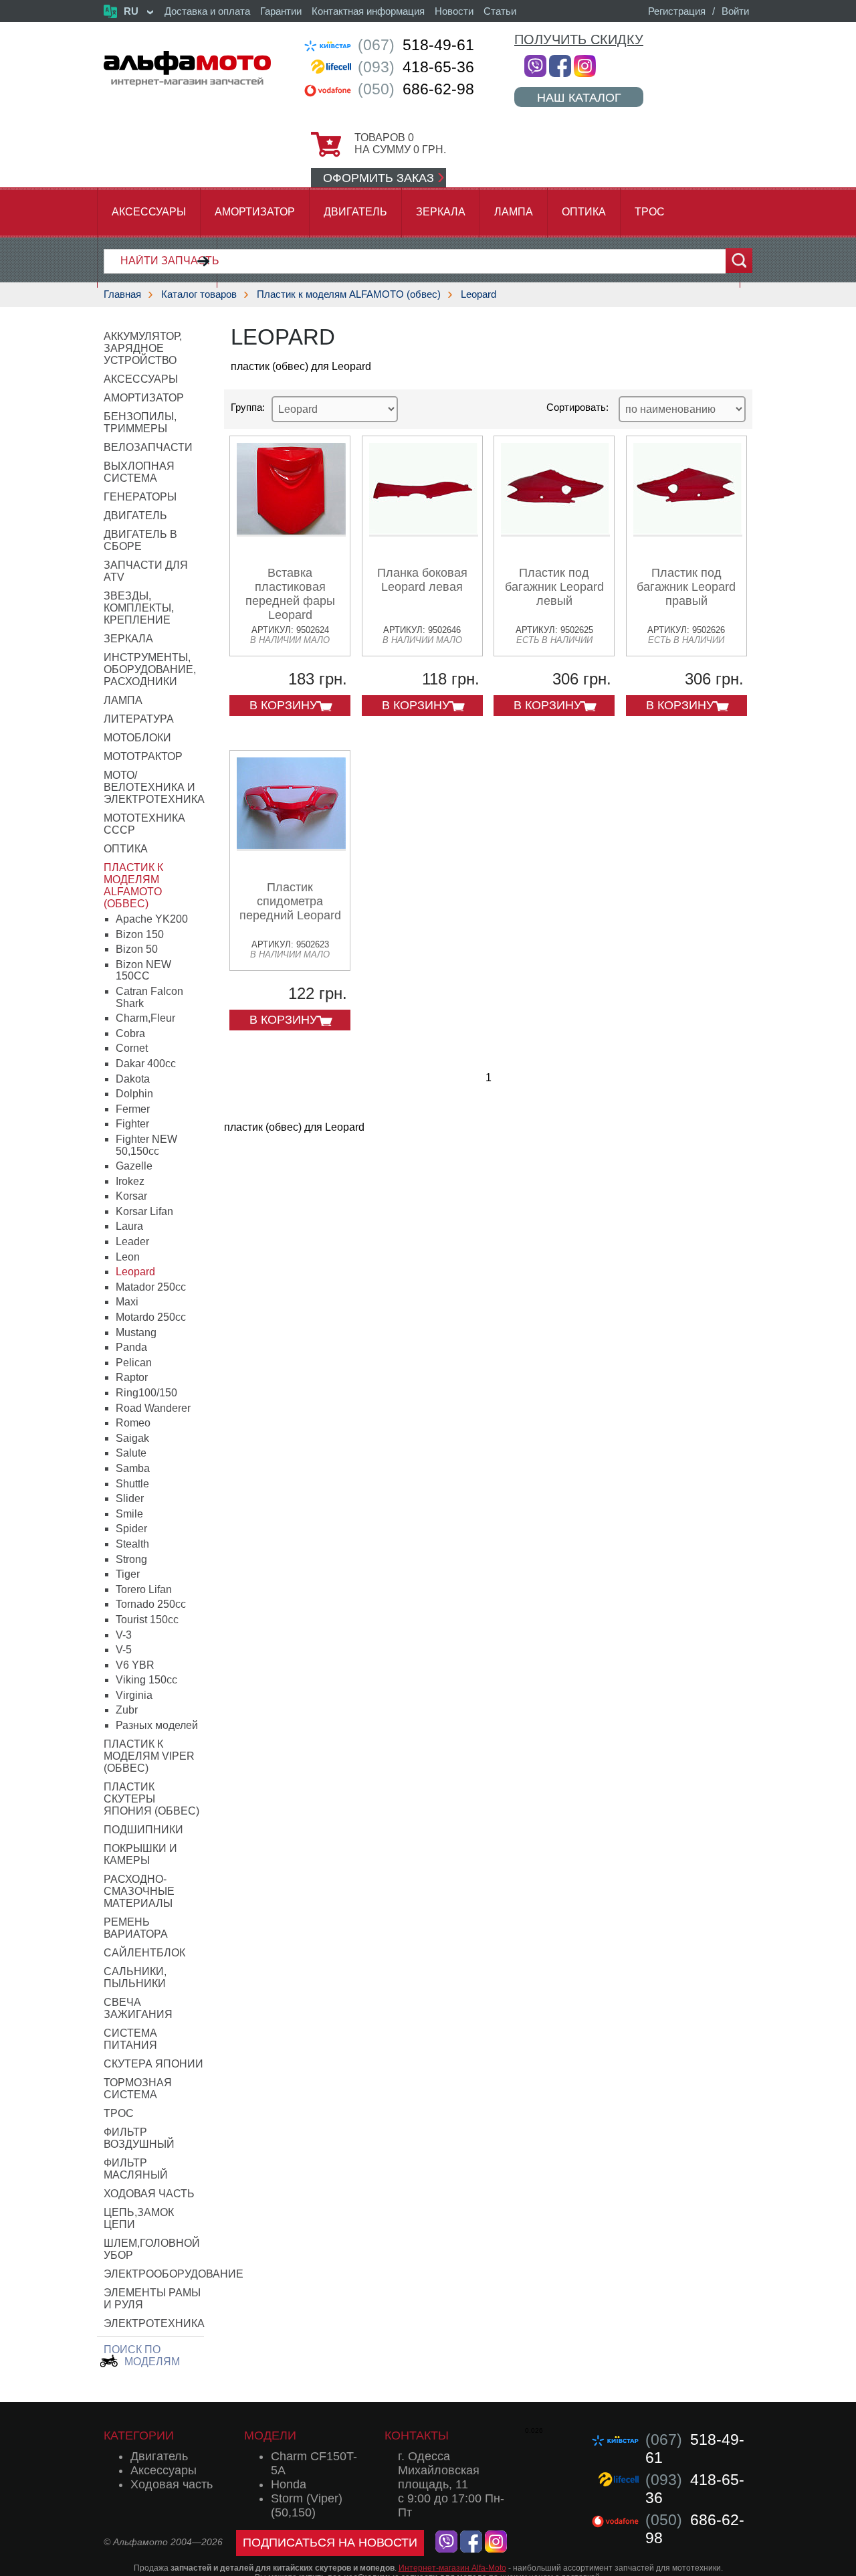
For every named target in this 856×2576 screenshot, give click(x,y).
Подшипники (143, 1830)
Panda (131, 1347)
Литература (139, 719)
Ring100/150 (146, 1393)
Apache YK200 (152, 919)
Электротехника (154, 2323)
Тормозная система (138, 2089)
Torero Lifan (144, 1589)
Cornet (132, 1048)
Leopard (478, 294)
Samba (133, 1468)
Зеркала (441, 212)
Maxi (127, 1302)
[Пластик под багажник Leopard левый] (555, 532)
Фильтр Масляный (136, 2169)
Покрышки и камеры (140, 1854)
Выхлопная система (139, 472)
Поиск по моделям (142, 2356)
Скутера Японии (153, 2064)
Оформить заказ (379, 178)
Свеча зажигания (138, 2008)
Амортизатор (255, 212)
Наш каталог (579, 97)
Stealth (132, 1544)
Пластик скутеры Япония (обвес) (151, 1799)
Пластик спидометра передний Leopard (290, 901)
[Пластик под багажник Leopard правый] (688, 532)
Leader (132, 1241)
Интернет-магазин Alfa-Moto (452, 2568)
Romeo (133, 1423)
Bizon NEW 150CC (143, 971)
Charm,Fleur (145, 1018)
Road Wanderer (153, 1408)
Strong (131, 1559)
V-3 (124, 1635)
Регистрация (677, 11)
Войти (735, 11)
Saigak (132, 1438)
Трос (650, 212)
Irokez (130, 1181)
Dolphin (134, 1094)
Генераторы (140, 497)
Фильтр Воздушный (139, 2138)
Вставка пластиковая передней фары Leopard (290, 594)
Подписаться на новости (330, 2543)
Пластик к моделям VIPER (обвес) (149, 1756)
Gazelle (134, 1166)
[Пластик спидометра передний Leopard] (291, 846)
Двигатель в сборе (140, 540)
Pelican (134, 1363)
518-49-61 (416, 45)
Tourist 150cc (147, 1620)
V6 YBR (135, 1665)
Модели (270, 2435)
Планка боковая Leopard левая (422, 580)
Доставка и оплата (207, 11)
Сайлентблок (144, 1953)
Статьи (500, 11)
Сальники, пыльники (135, 1977)
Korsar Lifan (144, 1211)
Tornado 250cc (151, 1604)
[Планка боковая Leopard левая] (424, 532)
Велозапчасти (148, 447)
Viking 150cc (146, 1680)
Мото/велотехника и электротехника (154, 787)
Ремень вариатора (136, 1928)
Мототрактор (143, 756)
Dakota (133, 1079)
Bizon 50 (137, 949)
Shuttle (132, 1484)
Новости (454, 11)
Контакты (417, 2435)
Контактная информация (368, 11)
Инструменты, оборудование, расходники (150, 669)
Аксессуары (149, 212)
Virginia (134, 1695)
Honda (289, 2484)
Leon (128, 1257)
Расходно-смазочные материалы (139, 1891)
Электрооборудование (174, 2274)
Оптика (584, 212)
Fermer (133, 1109)
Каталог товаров (199, 294)
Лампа (514, 212)
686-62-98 (416, 89)
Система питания (130, 2039)
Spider (131, 1529)
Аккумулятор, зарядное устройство (143, 348)
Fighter (132, 1124)
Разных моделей (157, 1725)
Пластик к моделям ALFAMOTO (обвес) (349, 294)
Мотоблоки (137, 738)
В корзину (283, 705)
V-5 (124, 1650)
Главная (122, 294)
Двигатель (355, 212)
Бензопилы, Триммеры (140, 423)
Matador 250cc (151, 1287)
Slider (130, 1498)
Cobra (130, 1033)
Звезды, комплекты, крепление (139, 608)
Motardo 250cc (151, 1317)
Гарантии (281, 11)
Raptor (132, 1377)
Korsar (131, 1196)
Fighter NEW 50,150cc (146, 1145)
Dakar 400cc (146, 1064)
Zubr (127, 1710)
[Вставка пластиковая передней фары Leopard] (291, 532)
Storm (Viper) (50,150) (307, 2505)
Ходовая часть (149, 2194)
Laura (129, 1226)
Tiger (128, 1574)
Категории (139, 2435)
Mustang (136, 1332)
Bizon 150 (140, 934)
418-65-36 (416, 67)
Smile (129, 1514)
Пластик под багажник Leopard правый (686, 587)
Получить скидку (579, 39)
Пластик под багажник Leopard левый (554, 587)
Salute (131, 1453)
